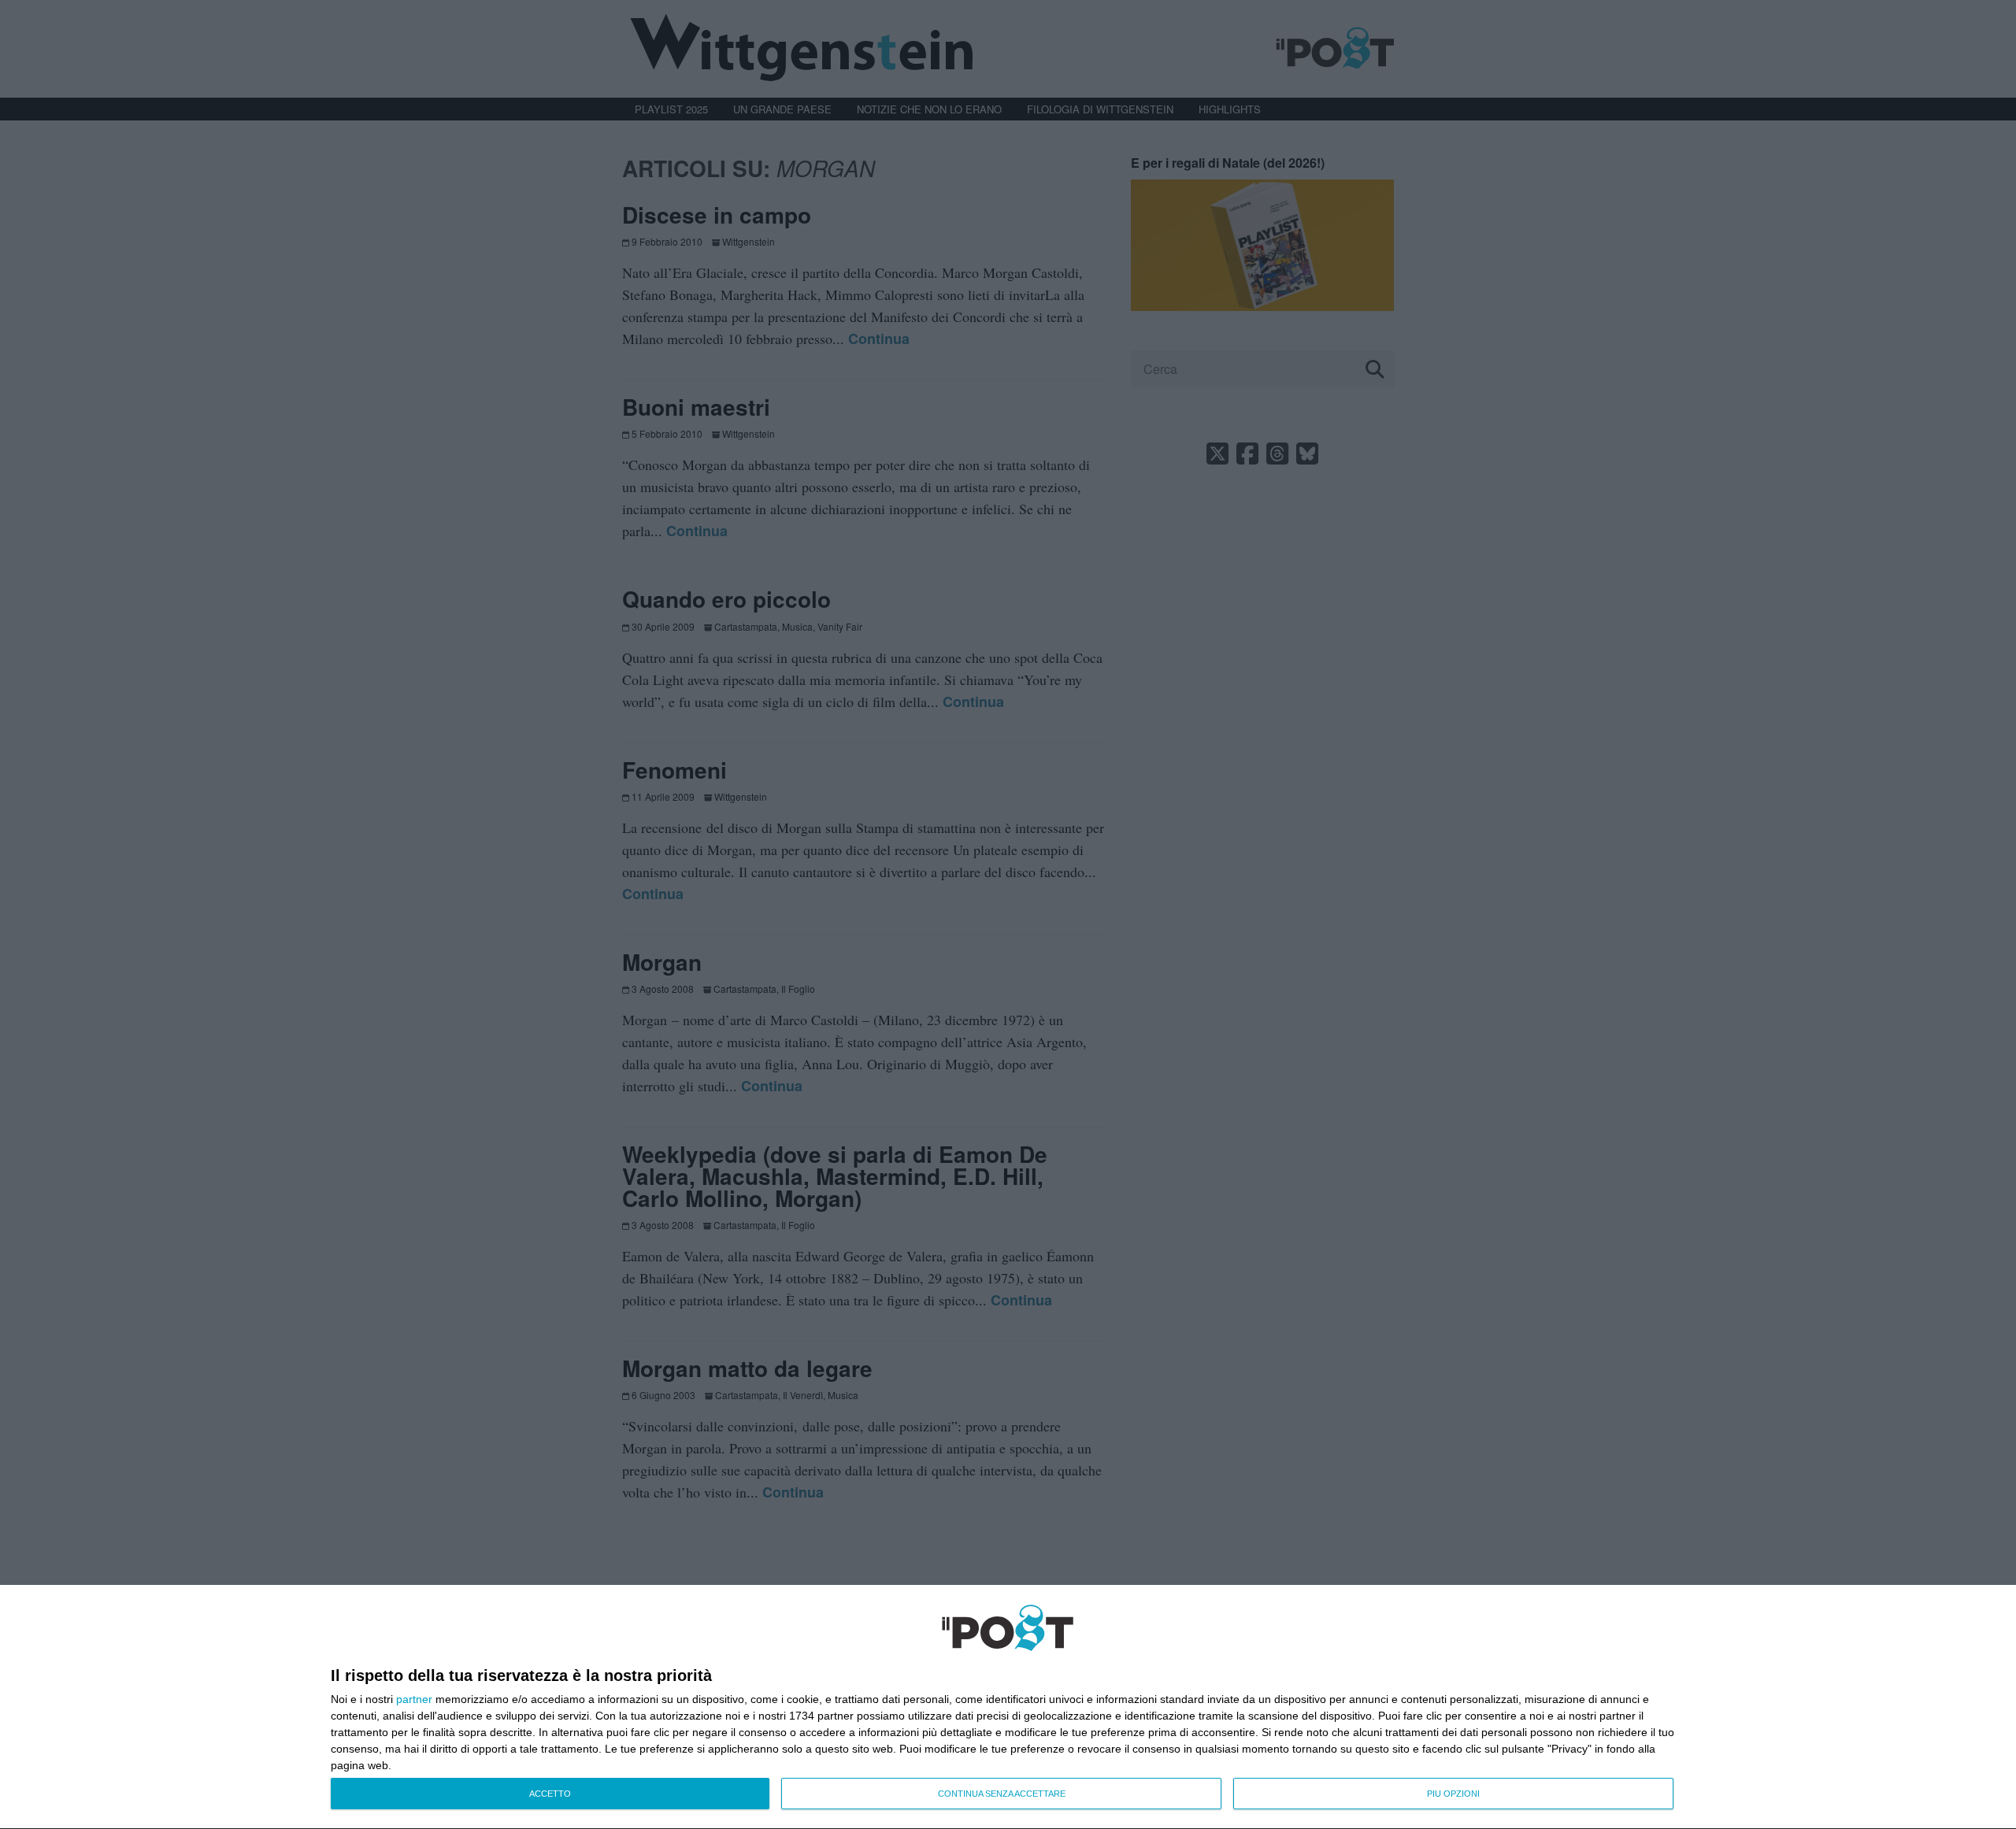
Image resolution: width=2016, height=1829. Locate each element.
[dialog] (1008, 1707)
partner (414, 1699)
